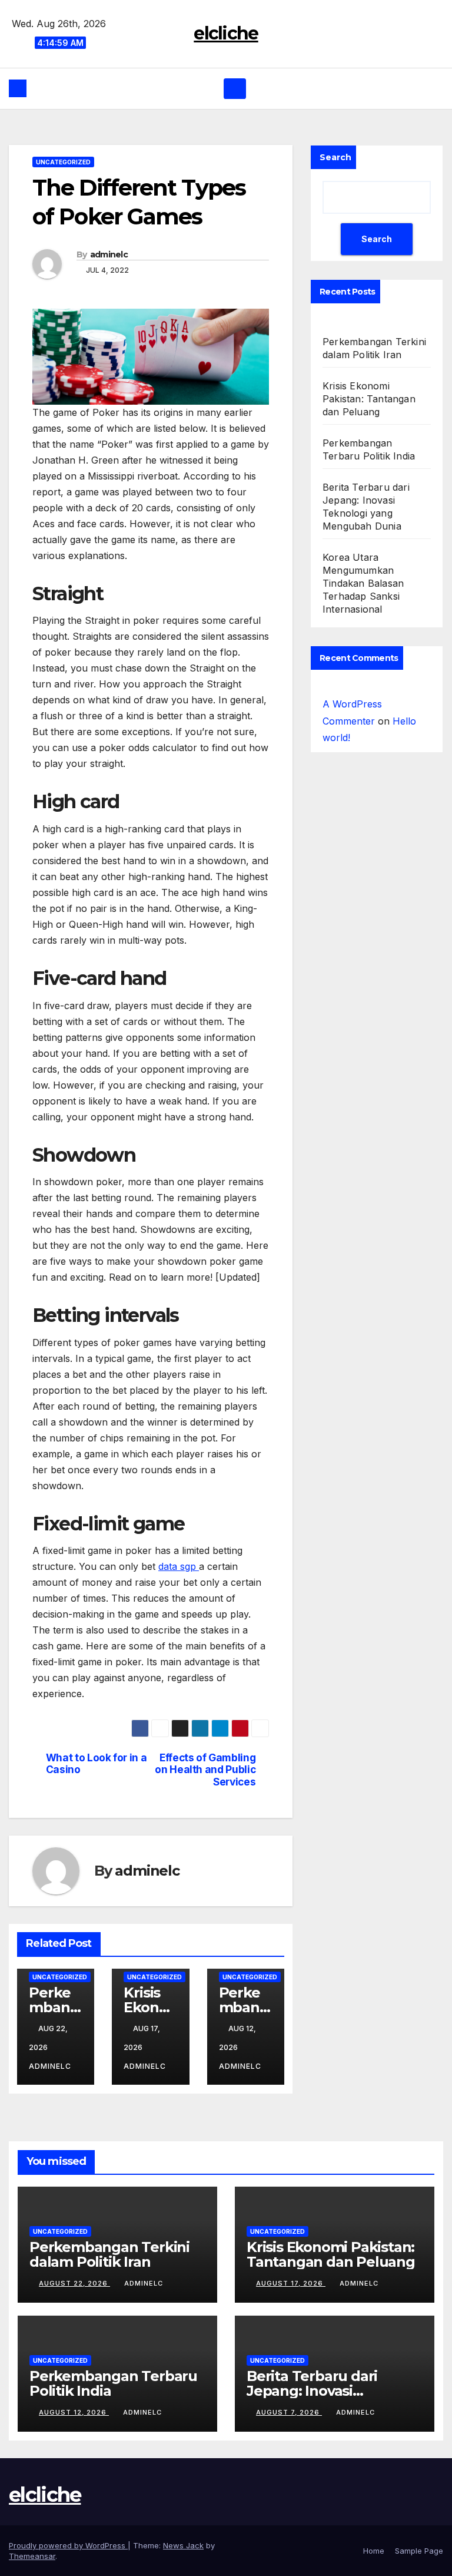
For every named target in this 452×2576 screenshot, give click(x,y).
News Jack (183, 2545)
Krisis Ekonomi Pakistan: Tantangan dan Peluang (369, 399)
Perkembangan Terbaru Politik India (113, 2383)
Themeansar (32, 2556)
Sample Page (419, 2551)
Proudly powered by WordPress (68, 2545)
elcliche (226, 33)
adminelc (109, 254)
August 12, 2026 (74, 2412)
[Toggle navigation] (235, 88)
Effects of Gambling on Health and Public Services (205, 1770)
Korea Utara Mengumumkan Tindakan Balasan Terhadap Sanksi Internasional (363, 583)
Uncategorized (63, 162)
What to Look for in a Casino (97, 1764)
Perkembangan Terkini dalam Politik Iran (109, 2254)
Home (374, 2551)
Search (335, 157)
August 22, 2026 (74, 2283)
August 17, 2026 (291, 2283)
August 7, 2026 (289, 2412)
